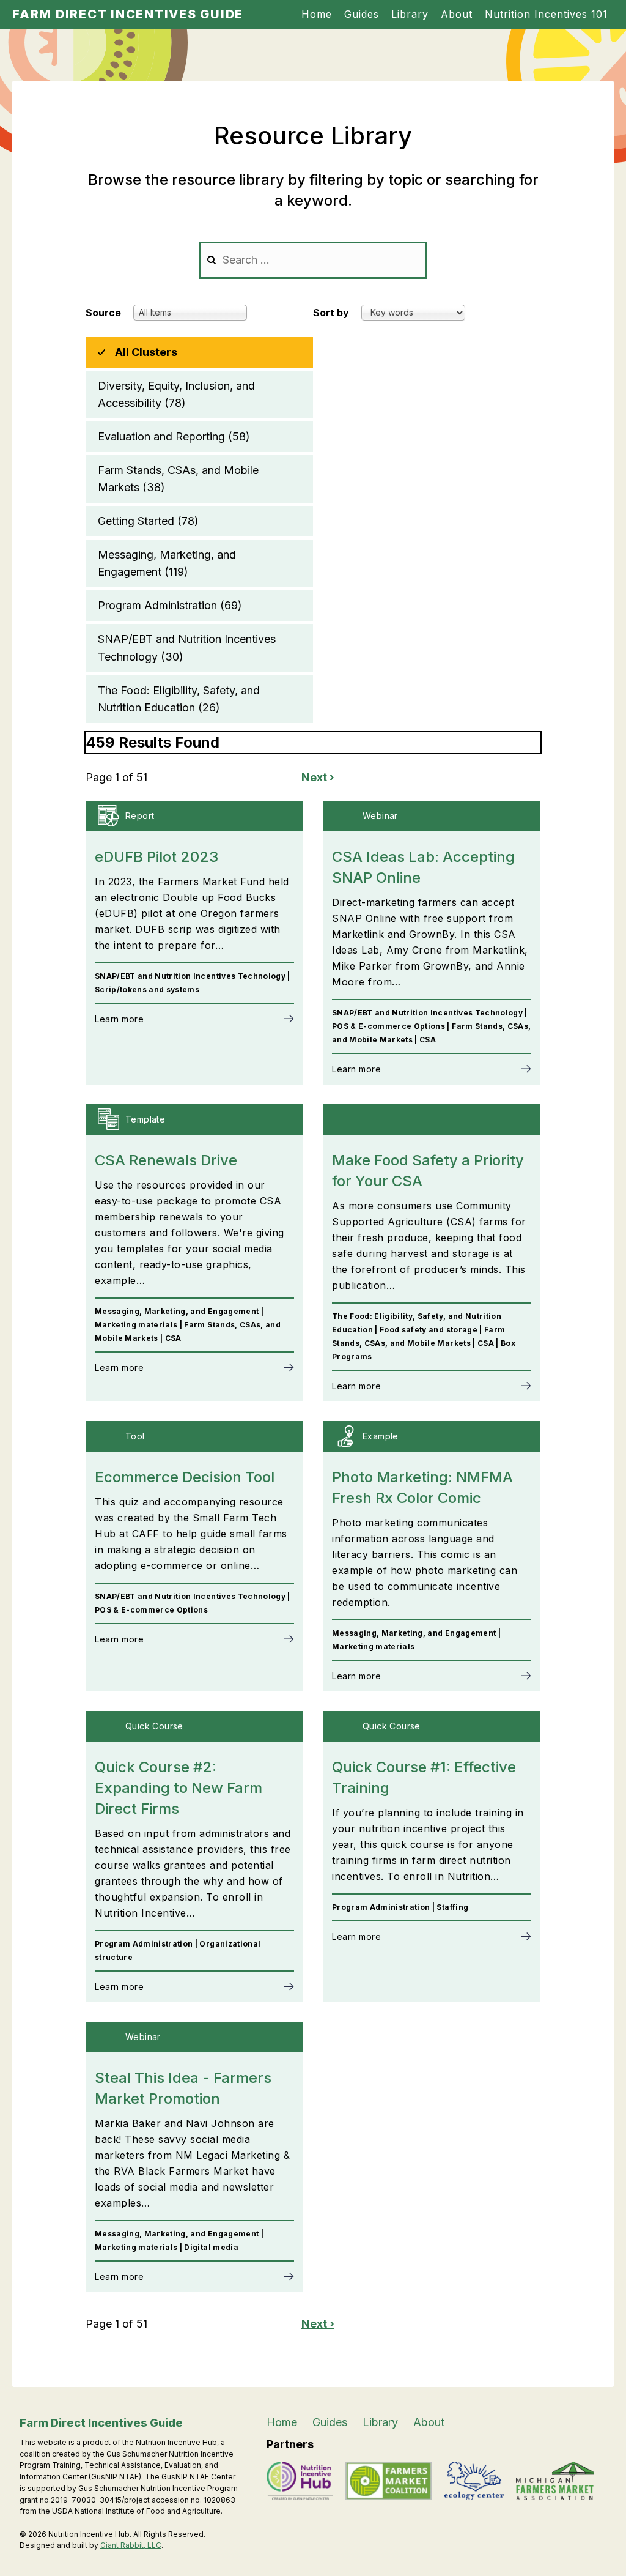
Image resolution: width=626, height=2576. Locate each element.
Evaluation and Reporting (174, 436)
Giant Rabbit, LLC (131, 2545)
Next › (318, 777)
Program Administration (170, 605)
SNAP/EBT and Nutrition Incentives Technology (187, 648)
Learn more (119, 1019)
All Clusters (146, 352)
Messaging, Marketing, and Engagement (167, 563)
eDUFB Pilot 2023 (156, 857)
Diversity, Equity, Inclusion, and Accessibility (176, 394)
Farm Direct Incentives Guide (128, 14)
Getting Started (148, 521)
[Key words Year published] (413, 312)
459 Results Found (153, 742)
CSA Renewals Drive (166, 1160)
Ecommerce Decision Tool (185, 1477)
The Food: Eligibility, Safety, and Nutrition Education (179, 699)
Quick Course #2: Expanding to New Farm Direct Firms (179, 1788)
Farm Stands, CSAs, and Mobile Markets (178, 479)
